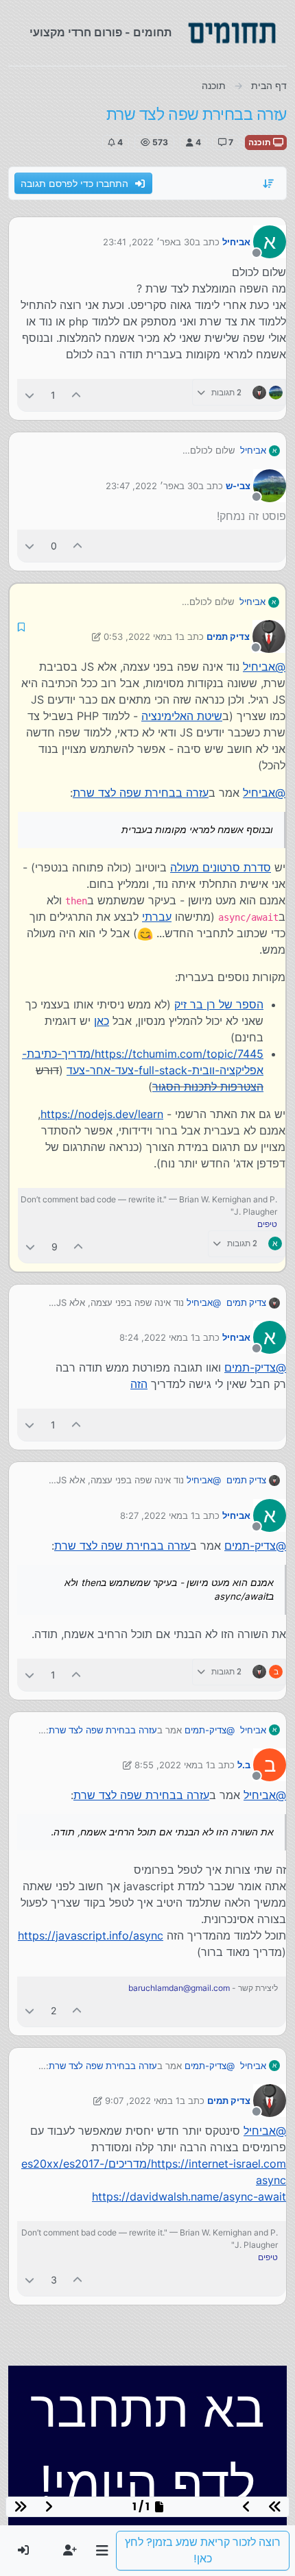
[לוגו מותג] (232, 33)
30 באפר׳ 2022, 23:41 (149, 242)
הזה (139, 1384)
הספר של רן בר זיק (219, 1004)
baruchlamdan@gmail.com (179, 1988)
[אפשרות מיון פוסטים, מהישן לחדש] (269, 184)
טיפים (267, 1224)
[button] (102, 2551)
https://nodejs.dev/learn (102, 1114)
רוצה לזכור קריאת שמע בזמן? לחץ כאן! (203, 2550)
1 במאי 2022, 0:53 (141, 636)
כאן (102, 1021)
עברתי (157, 917)
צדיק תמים (228, 636)
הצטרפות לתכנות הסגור (208, 1087)
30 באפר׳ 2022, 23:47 (152, 486)
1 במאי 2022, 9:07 (142, 2101)
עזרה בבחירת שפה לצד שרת (141, 793)
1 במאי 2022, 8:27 (157, 1515)
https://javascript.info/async (91, 1935)
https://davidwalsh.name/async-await (189, 2196)
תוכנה (261, 142)
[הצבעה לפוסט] (77, 395)
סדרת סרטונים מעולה (221, 867)
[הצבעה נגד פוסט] (29, 395)
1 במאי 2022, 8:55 (172, 1765)
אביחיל (236, 242)
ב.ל (244, 1765)
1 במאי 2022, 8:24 (157, 1337)
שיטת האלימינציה (182, 716)
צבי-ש (238, 486)
